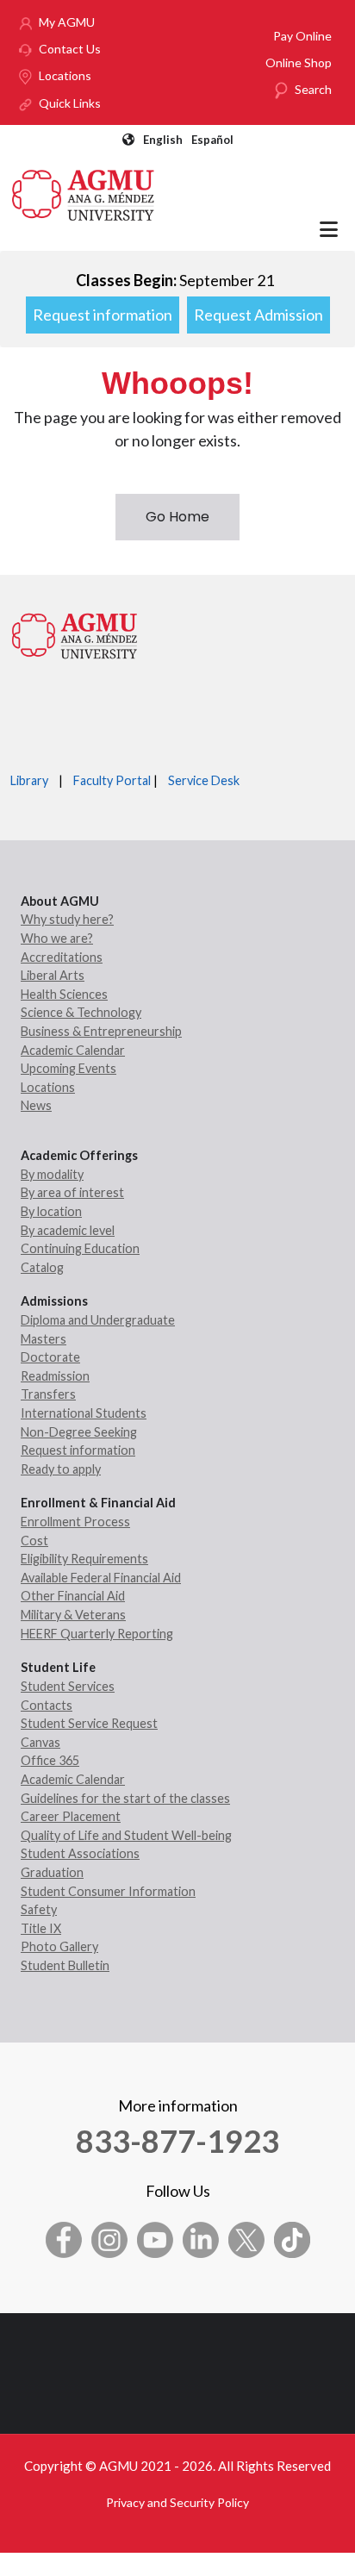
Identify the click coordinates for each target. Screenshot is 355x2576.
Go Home (177, 517)
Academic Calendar (73, 1050)
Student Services (68, 1686)
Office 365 (50, 1760)
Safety (39, 1909)
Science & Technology (81, 1012)
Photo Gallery (59, 1946)
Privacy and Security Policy (177, 2502)
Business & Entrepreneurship (101, 1031)
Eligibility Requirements (84, 1559)
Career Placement (71, 1816)
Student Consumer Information (108, 1891)
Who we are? (57, 938)
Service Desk (204, 780)
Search (313, 89)
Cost (34, 1541)
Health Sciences (64, 994)
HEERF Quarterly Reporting (97, 1634)
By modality (52, 1174)
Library (29, 780)
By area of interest (72, 1192)
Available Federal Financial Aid (101, 1578)
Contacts (47, 1705)
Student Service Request (89, 1723)
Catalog (42, 1267)
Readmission (55, 1376)
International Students (84, 1413)
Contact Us (70, 49)
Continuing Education (80, 1248)
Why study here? (67, 919)
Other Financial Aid (73, 1596)
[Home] (84, 193)
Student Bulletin (65, 1965)
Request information (103, 315)
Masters (44, 1339)
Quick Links (70, 103)
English (163, 140)
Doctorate (50, 1357)
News (36, 1105)
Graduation (52, 1872)
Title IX (41, 1928)
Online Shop (299, 62)
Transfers (48, 1394)
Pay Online (302, 36)
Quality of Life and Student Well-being (126, 1835)
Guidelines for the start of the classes (125, 1798)
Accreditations (62, 957)
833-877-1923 (177, 2141)
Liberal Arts (53, 975)
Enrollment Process (75, 1522)
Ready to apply (61, 1469)
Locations (65, 75)
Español (212, 140)
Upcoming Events (69, 1068)
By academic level (68, 1230)
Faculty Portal (112, 780)
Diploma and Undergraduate (98, 1320)
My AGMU (67, 22)
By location (51, 1211)
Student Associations (80, 1853)
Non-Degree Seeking (79, 1432)
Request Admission (258, 315)
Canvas (40, 1742)
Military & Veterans (73, 1615)
